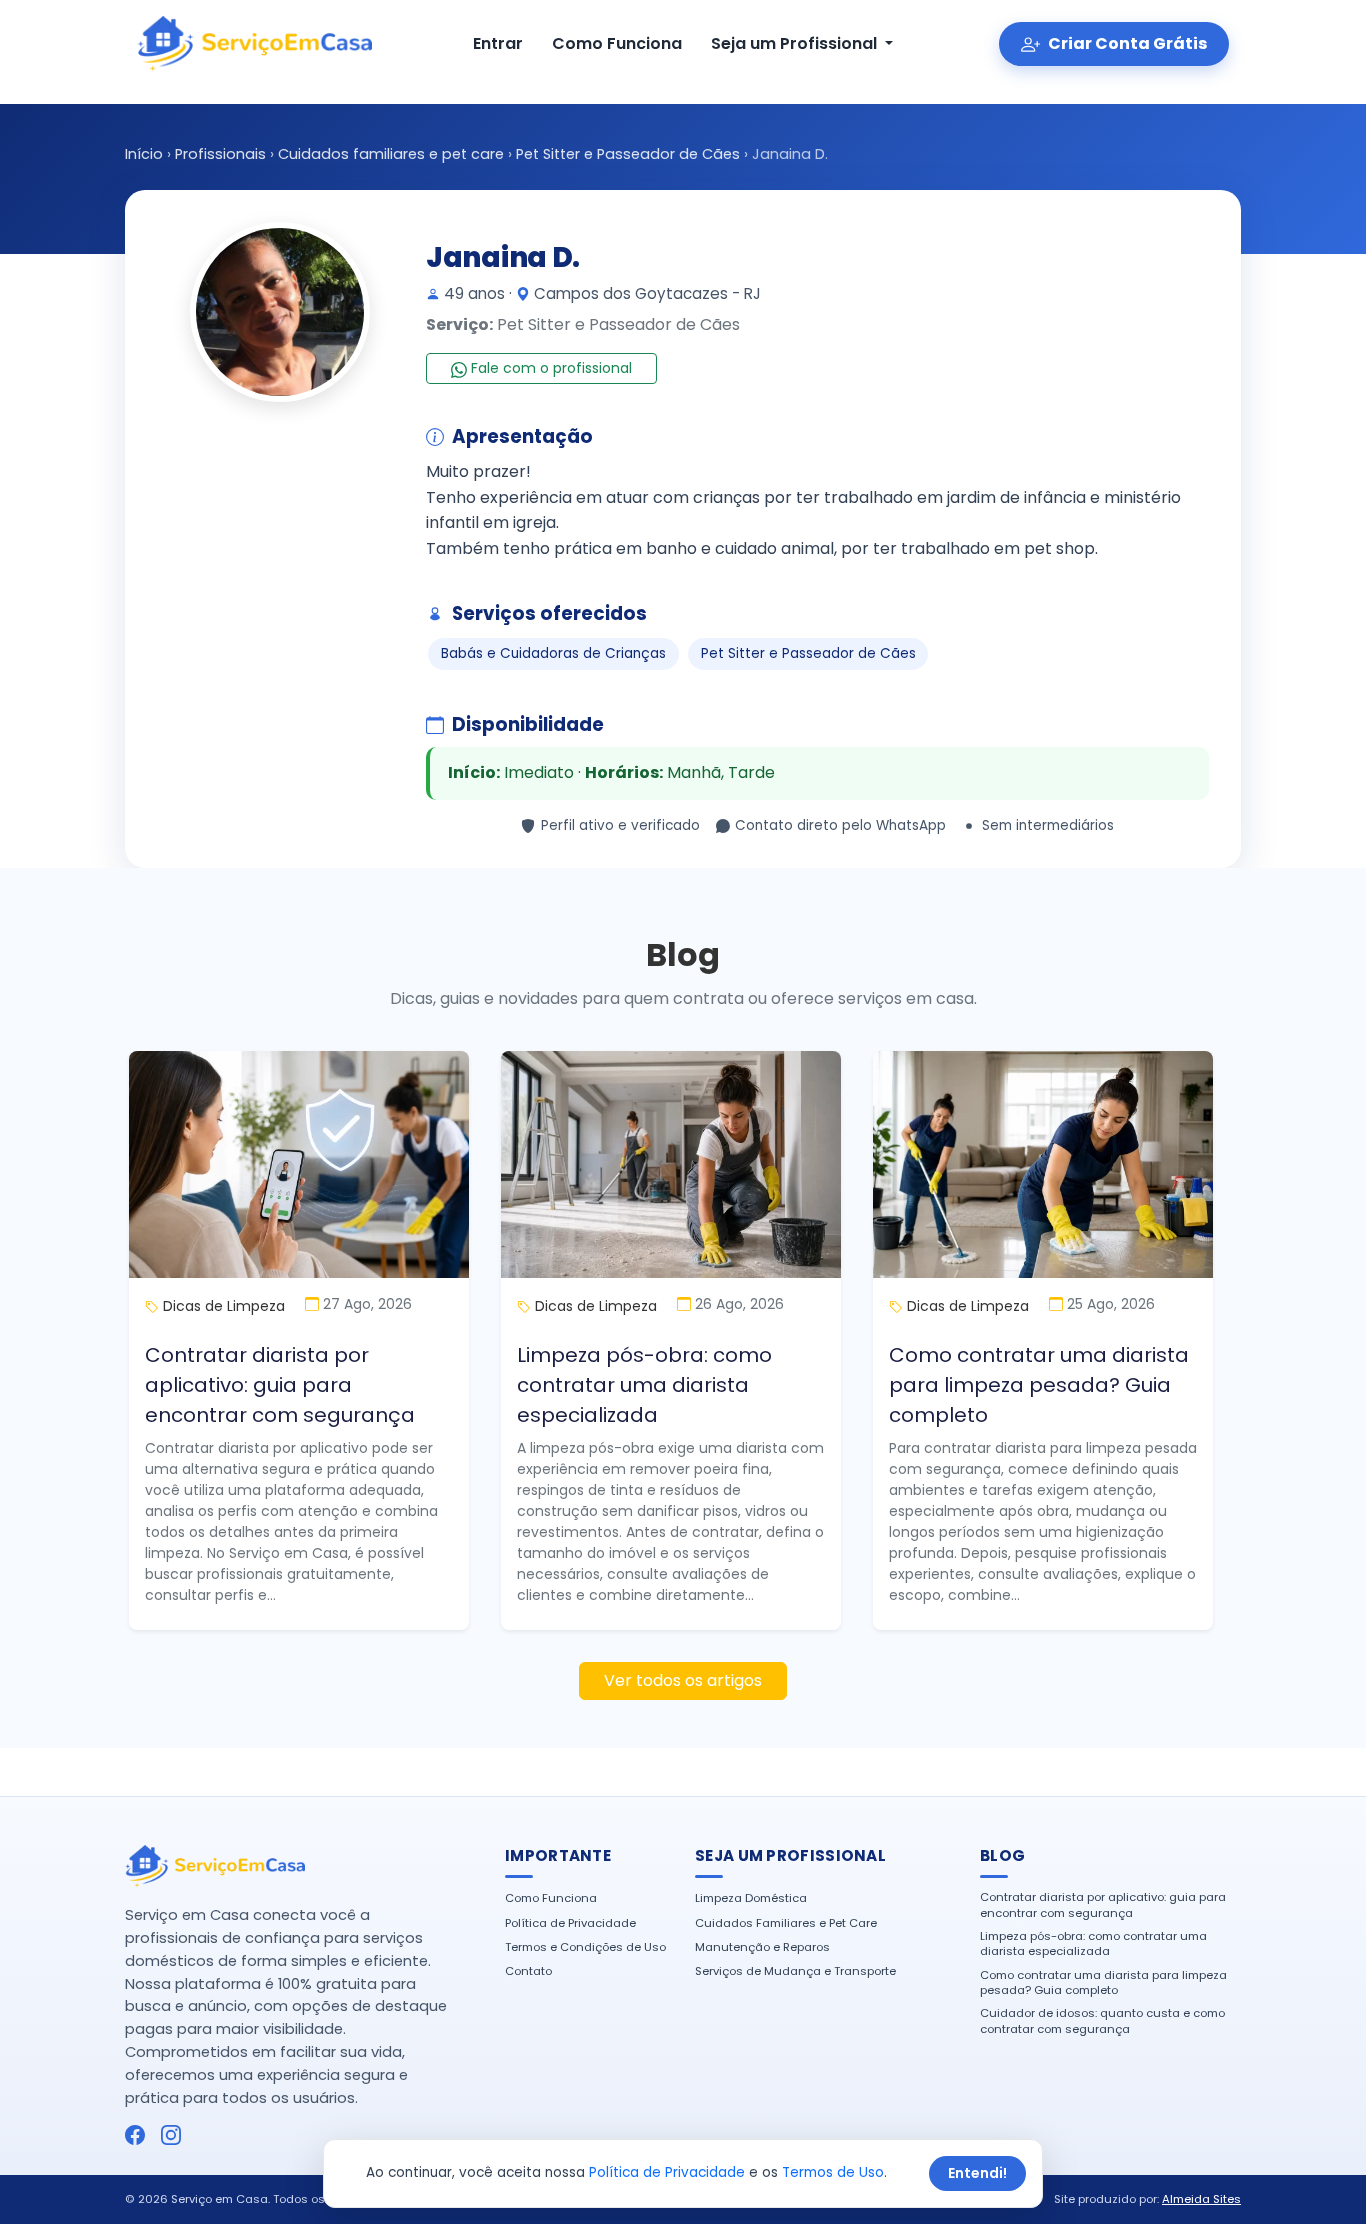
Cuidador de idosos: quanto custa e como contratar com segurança (1102, 2021)
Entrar (498, 43)
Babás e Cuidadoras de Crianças (553, 653)
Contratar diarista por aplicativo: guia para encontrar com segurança (280, 1385)
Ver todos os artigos (683, 1680)
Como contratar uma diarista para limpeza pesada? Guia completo (1039, 1385)
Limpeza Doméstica (751, 1898)
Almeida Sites (1201, 2199)
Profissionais (220, 154)
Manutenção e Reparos (762, 1947)
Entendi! (977, 2173)
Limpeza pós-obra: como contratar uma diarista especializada (644, 1385)
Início (144, 154)
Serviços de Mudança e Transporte (795, 1971)
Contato (528, 1971)
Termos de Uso (833, 2172)
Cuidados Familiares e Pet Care (786, 1923)
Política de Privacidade (570, 1923)
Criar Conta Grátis (1126, 43)
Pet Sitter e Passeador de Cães (628, 154)
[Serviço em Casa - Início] (254, 44)
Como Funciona (617, 43)
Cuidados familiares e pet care (391, 154)
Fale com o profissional (549, 368)
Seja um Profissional (796, 43)
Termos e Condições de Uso (585, 1947)
